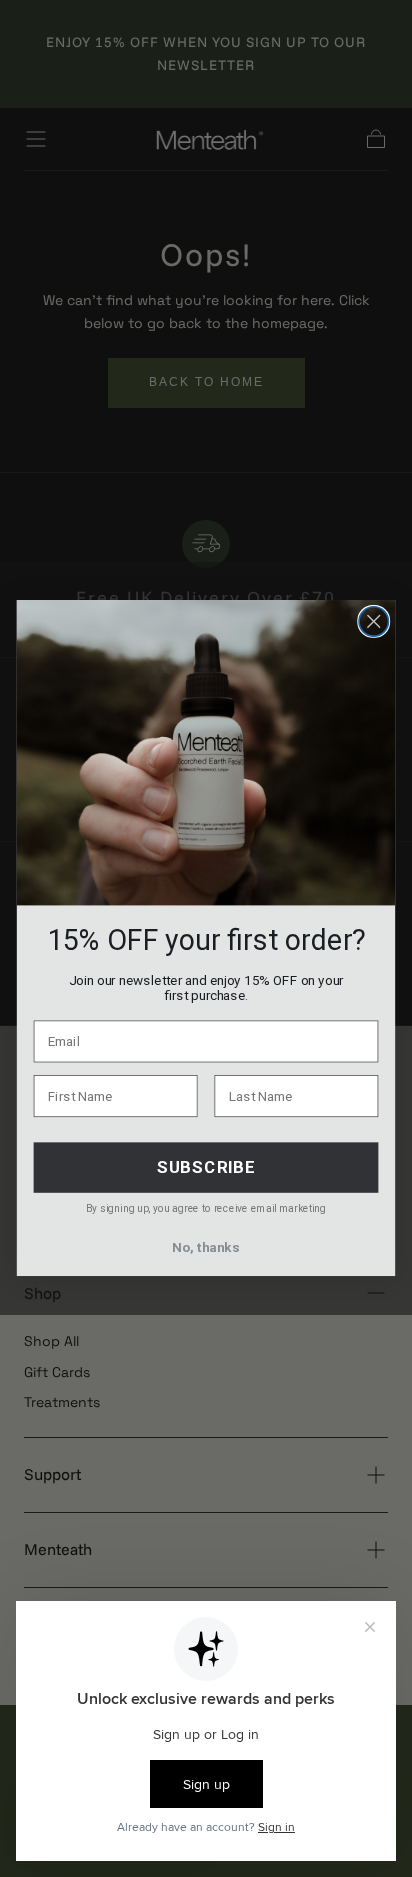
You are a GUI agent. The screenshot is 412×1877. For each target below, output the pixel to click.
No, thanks (205, 1248)
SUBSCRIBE (206, 1168)
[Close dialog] (373, 621)
